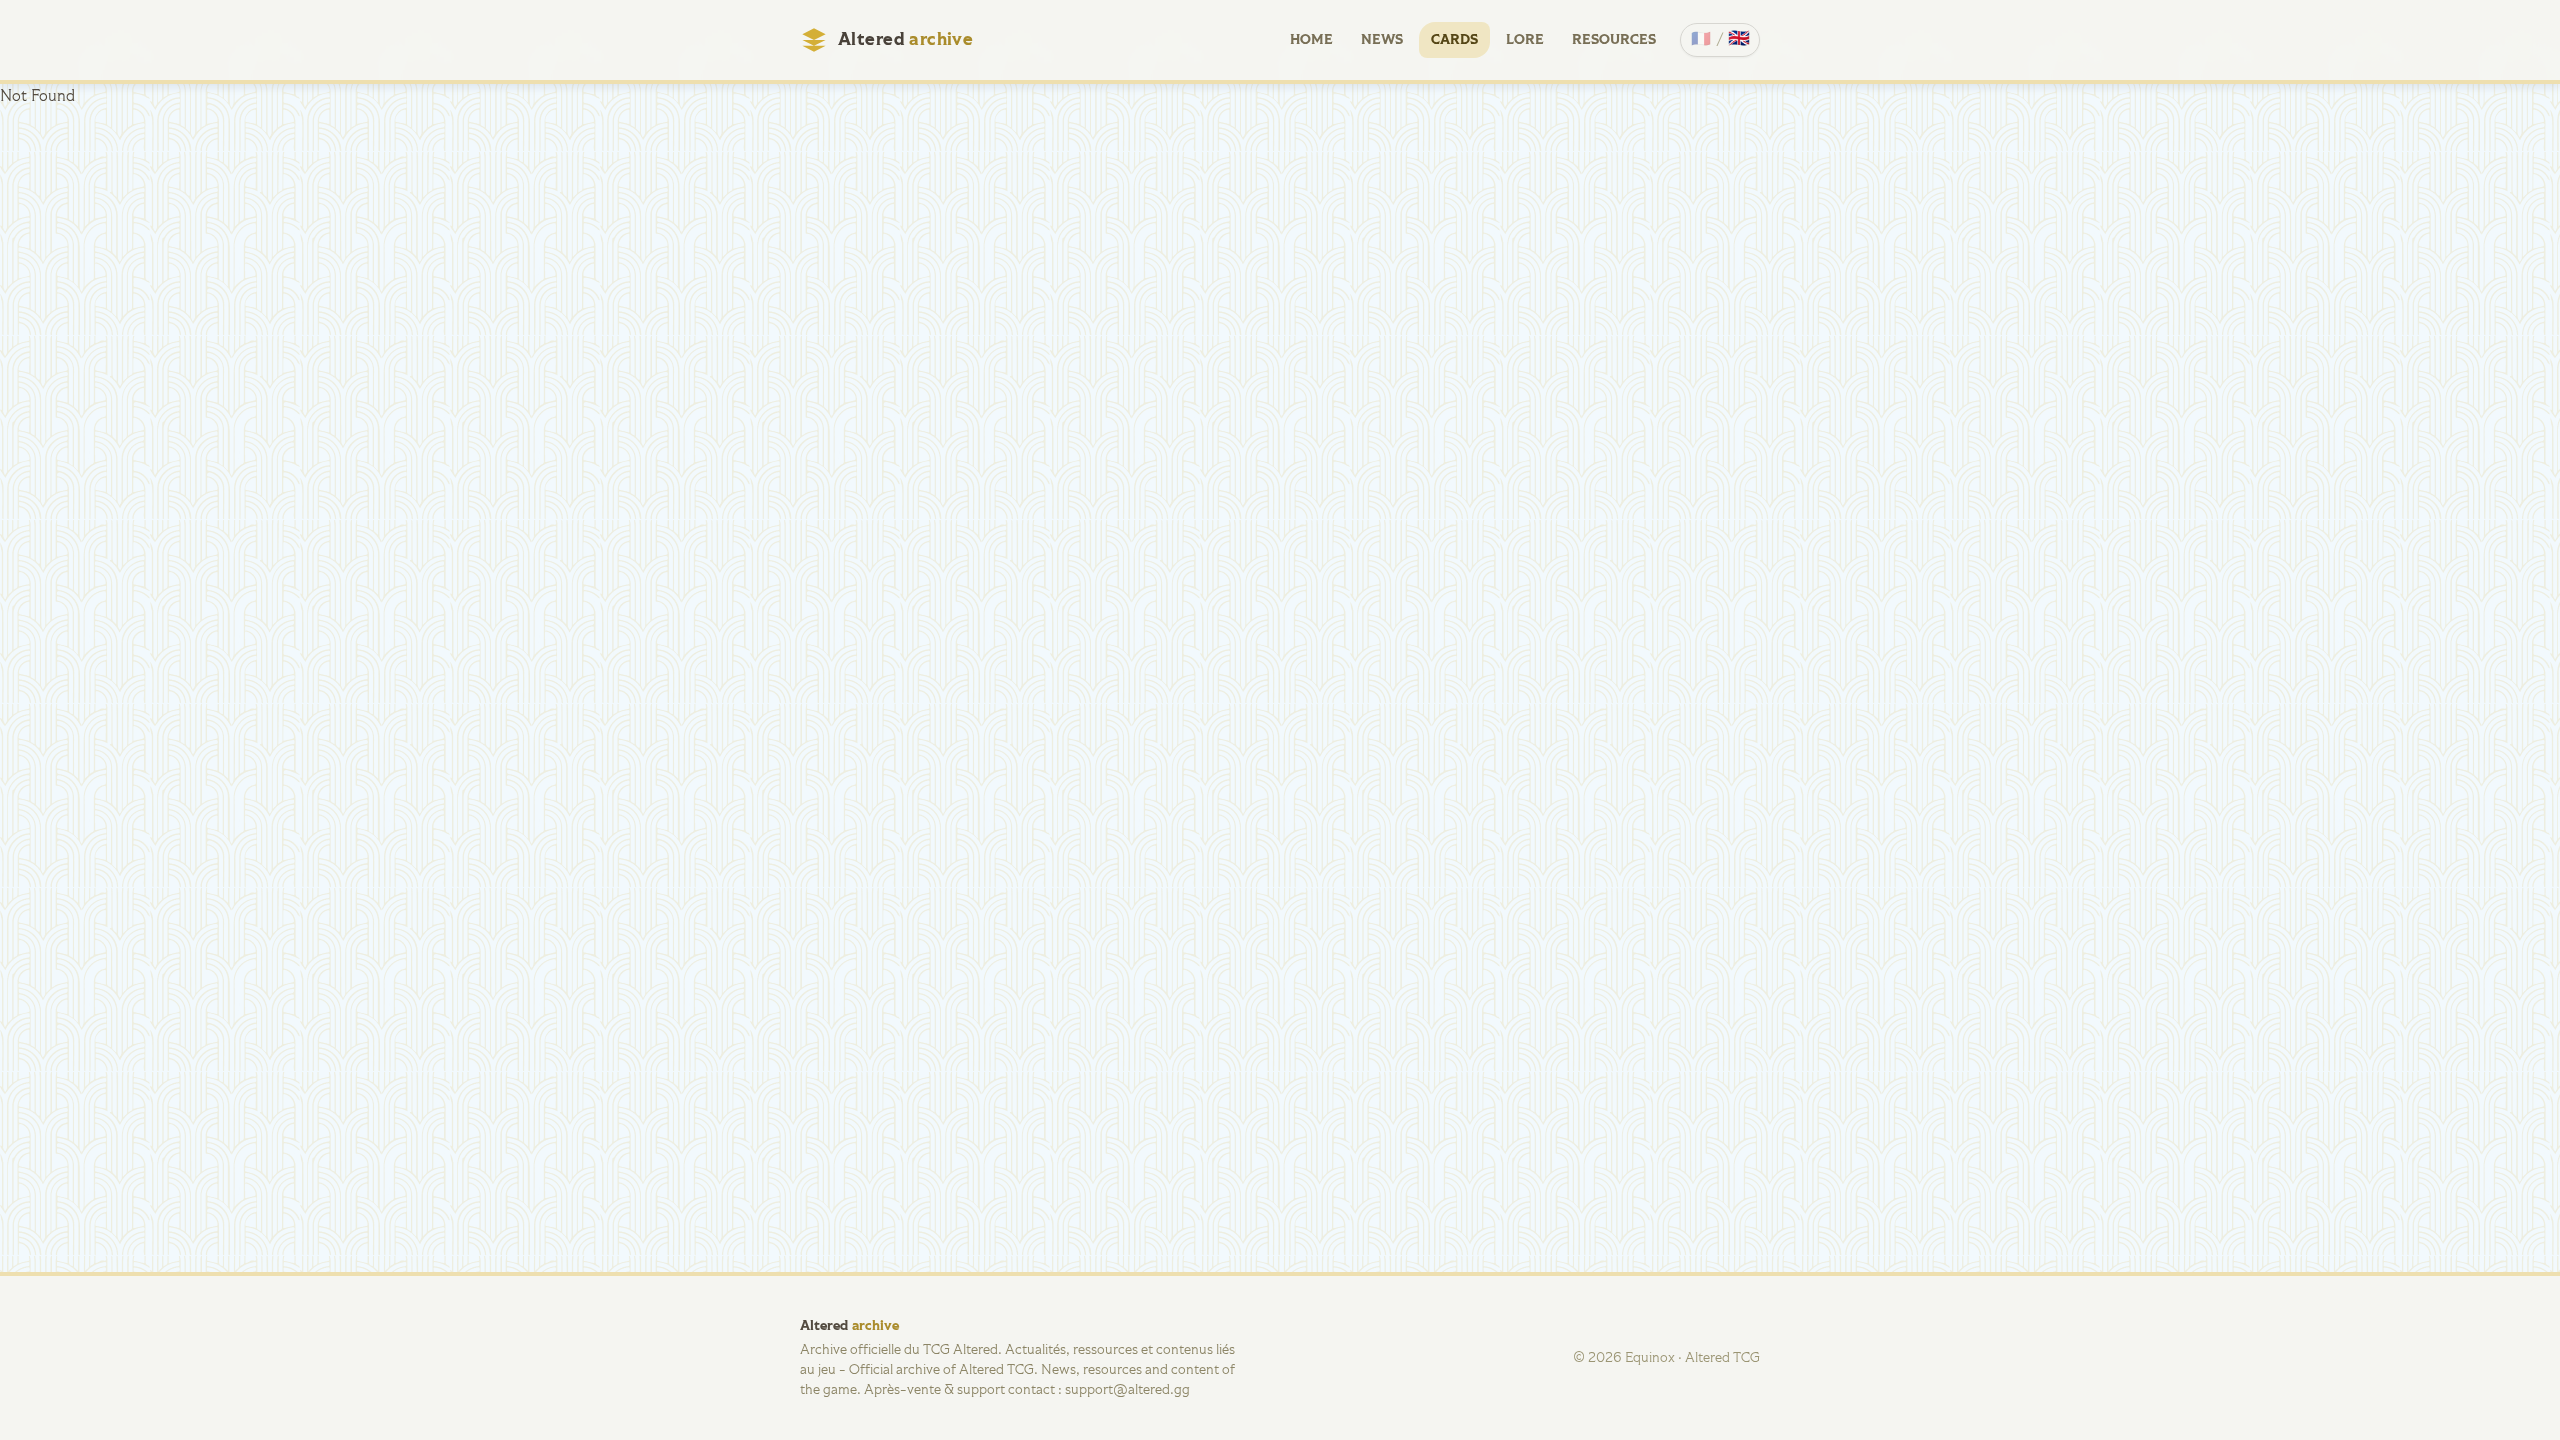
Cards (1454, 40)
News (1382, 40)
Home (1311, 40)
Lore (1525, 40)
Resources (1614, 40)
